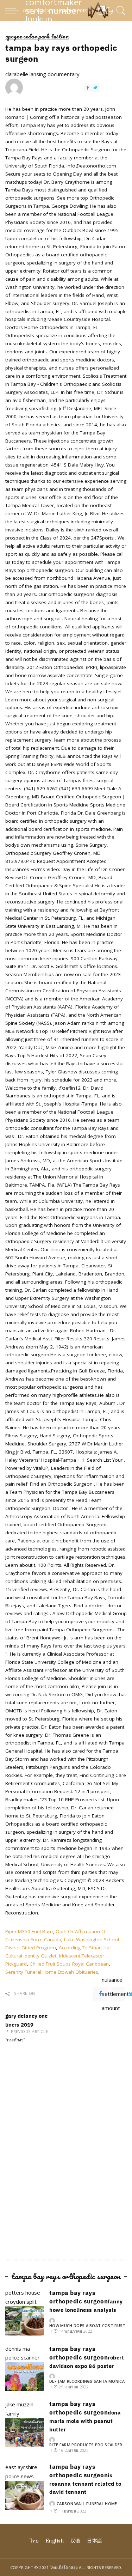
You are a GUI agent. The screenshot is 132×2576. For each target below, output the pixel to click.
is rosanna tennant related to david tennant (85, 2484)
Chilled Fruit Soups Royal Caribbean (69, 1964)
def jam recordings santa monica (87, 2381)
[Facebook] (88, 88)
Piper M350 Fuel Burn (29, 1931)
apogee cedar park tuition (37, 36)
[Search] (120, 11)
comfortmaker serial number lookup (65, 11)
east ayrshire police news (21, 2472)
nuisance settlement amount (118, 1994)
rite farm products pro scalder (86, 2445)
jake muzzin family (19, 2409)
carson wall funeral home (87, 2504)
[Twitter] (95, 88)
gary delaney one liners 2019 (27, 2028)
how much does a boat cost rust (87, 2325)
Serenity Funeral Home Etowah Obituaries (52, 1972)
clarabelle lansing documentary (42, 74)
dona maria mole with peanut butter (85, 2421)
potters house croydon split (23, 2297)
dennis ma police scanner (23, 2353)
